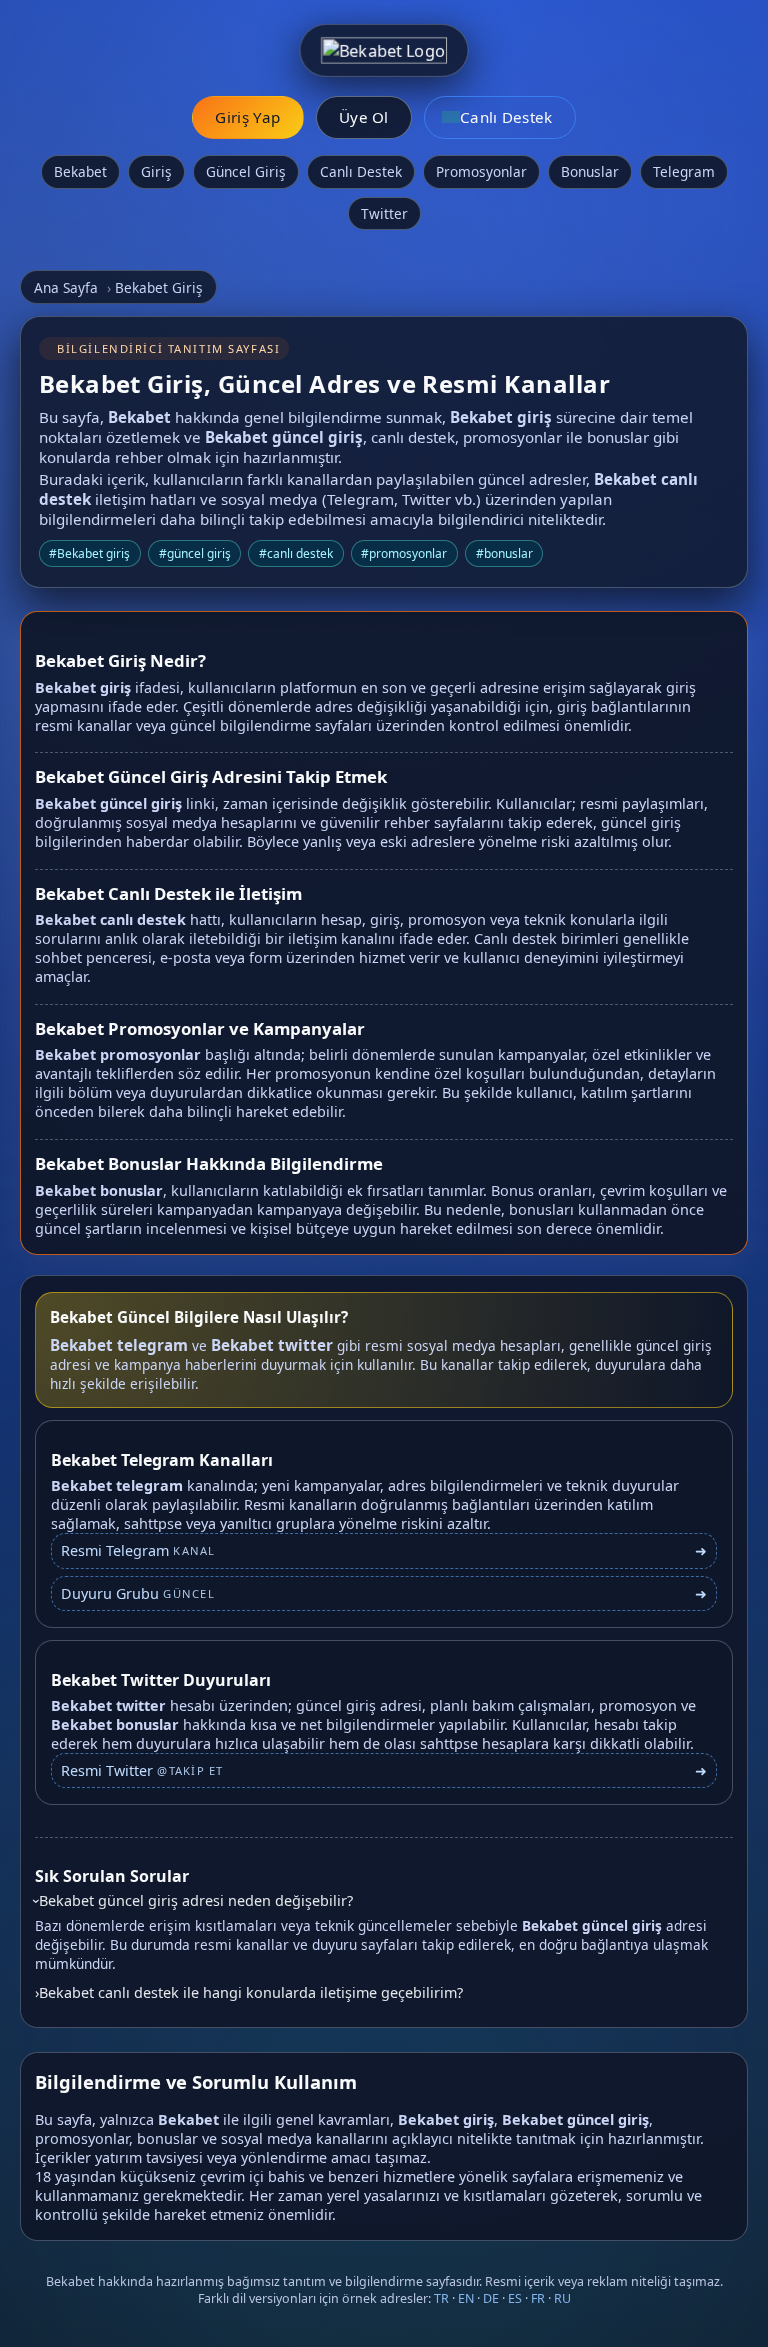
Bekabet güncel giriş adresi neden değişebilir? (196, 1900)
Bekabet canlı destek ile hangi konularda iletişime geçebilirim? (251, 1992)
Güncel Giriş (246, 171)
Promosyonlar (481, 171)
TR (441, 2298)
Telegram (684, 171)
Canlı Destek (361, 171)
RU (562, 2298)
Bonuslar (590, 171)
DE (491, 2298)
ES (515, 2298)
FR (538, 2298)
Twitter (384, 213)
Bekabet (80, 171)
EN (466, 2298)
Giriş (156, 171)
